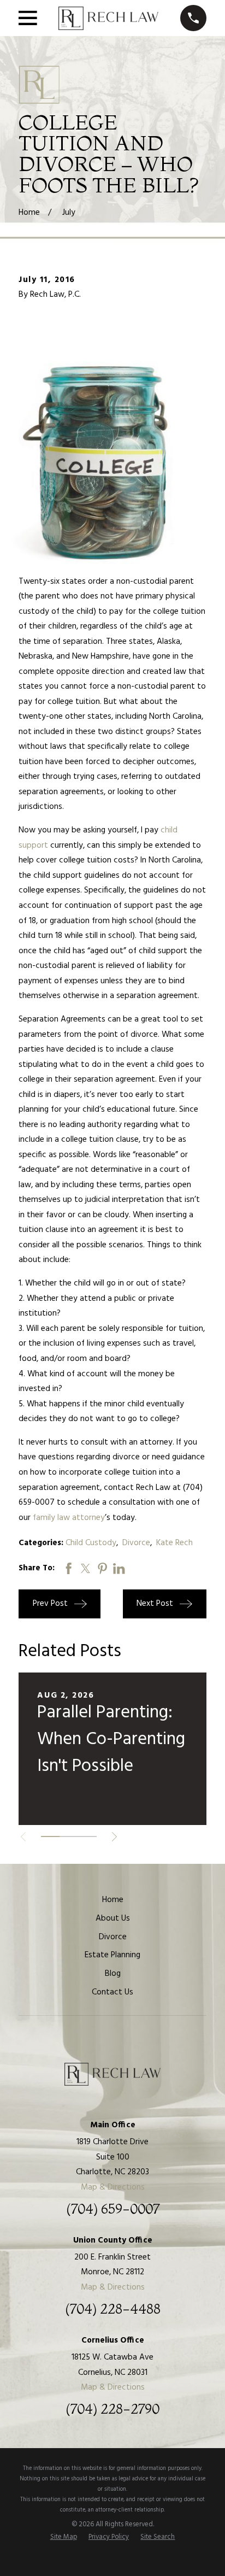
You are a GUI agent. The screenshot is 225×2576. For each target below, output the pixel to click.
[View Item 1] (50, 1836)
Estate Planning (112, 1955)
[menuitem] (64, 2537)
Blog (113, 1974)
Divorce (136, 1543)
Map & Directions (113, 2187)
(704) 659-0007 (113, 2209)
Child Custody (91, 1543)
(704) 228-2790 (112, 2409)
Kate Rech (174, 1543)
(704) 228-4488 (113, 2309)
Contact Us (112, 1992)
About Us (113, 1918)
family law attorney (69, 1518)
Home (113, 1900)
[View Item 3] (87, 1836)
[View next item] (114, 1837)
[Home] (108, 18)
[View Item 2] (69, 1836)
